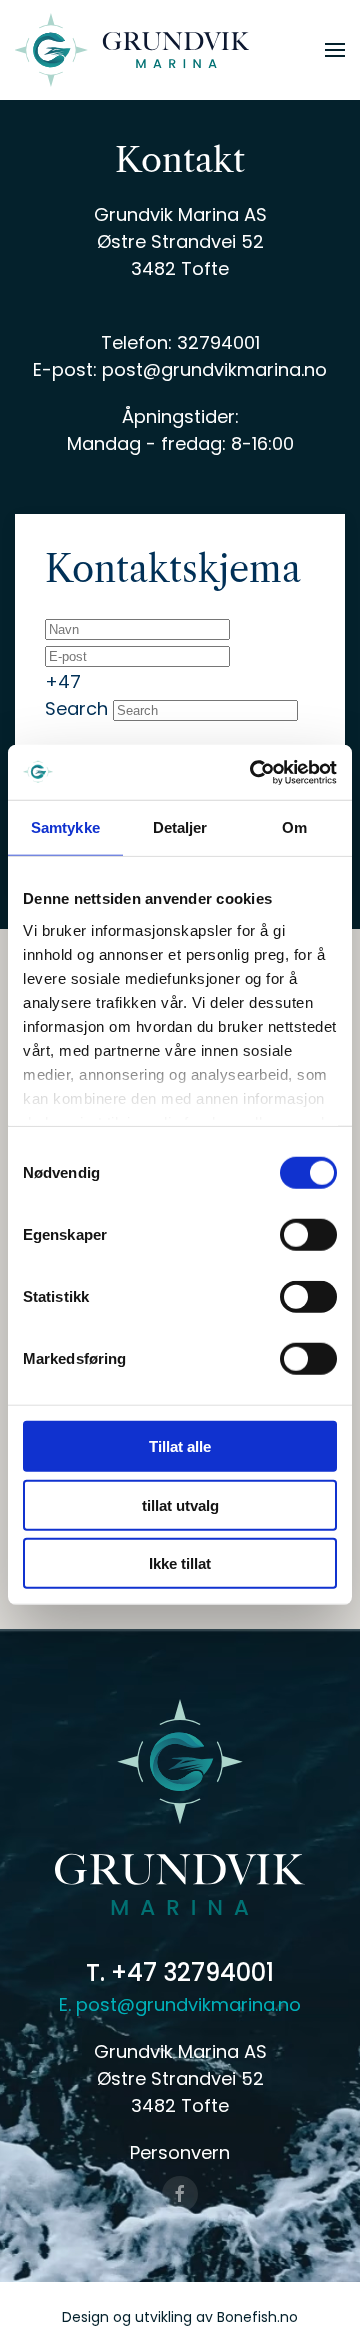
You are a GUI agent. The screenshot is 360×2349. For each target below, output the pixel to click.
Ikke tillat (180, 1563)
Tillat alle (180, 1446)
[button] (335, 50)
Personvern (180, 2152)
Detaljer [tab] (180, 827)
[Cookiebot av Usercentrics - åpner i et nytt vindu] (254, 772)
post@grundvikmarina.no (214, 369)
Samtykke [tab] (65, 827)
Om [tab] (294, 827)
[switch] (308, 1235)
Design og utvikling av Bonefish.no (180, 2317)
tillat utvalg (180, 1504)
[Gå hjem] (132, 50)
